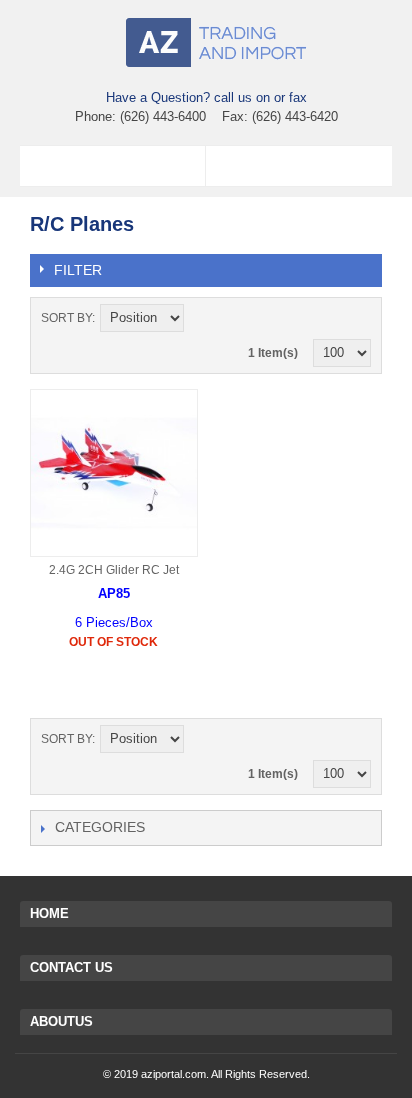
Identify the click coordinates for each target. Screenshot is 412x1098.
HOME (49, 913)
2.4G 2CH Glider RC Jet (114, 570)
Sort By (66, 318)
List (356, 318)
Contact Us (71, 967)
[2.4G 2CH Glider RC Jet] (114, 473)
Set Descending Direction (202, 318)
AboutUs (61, 1021)
